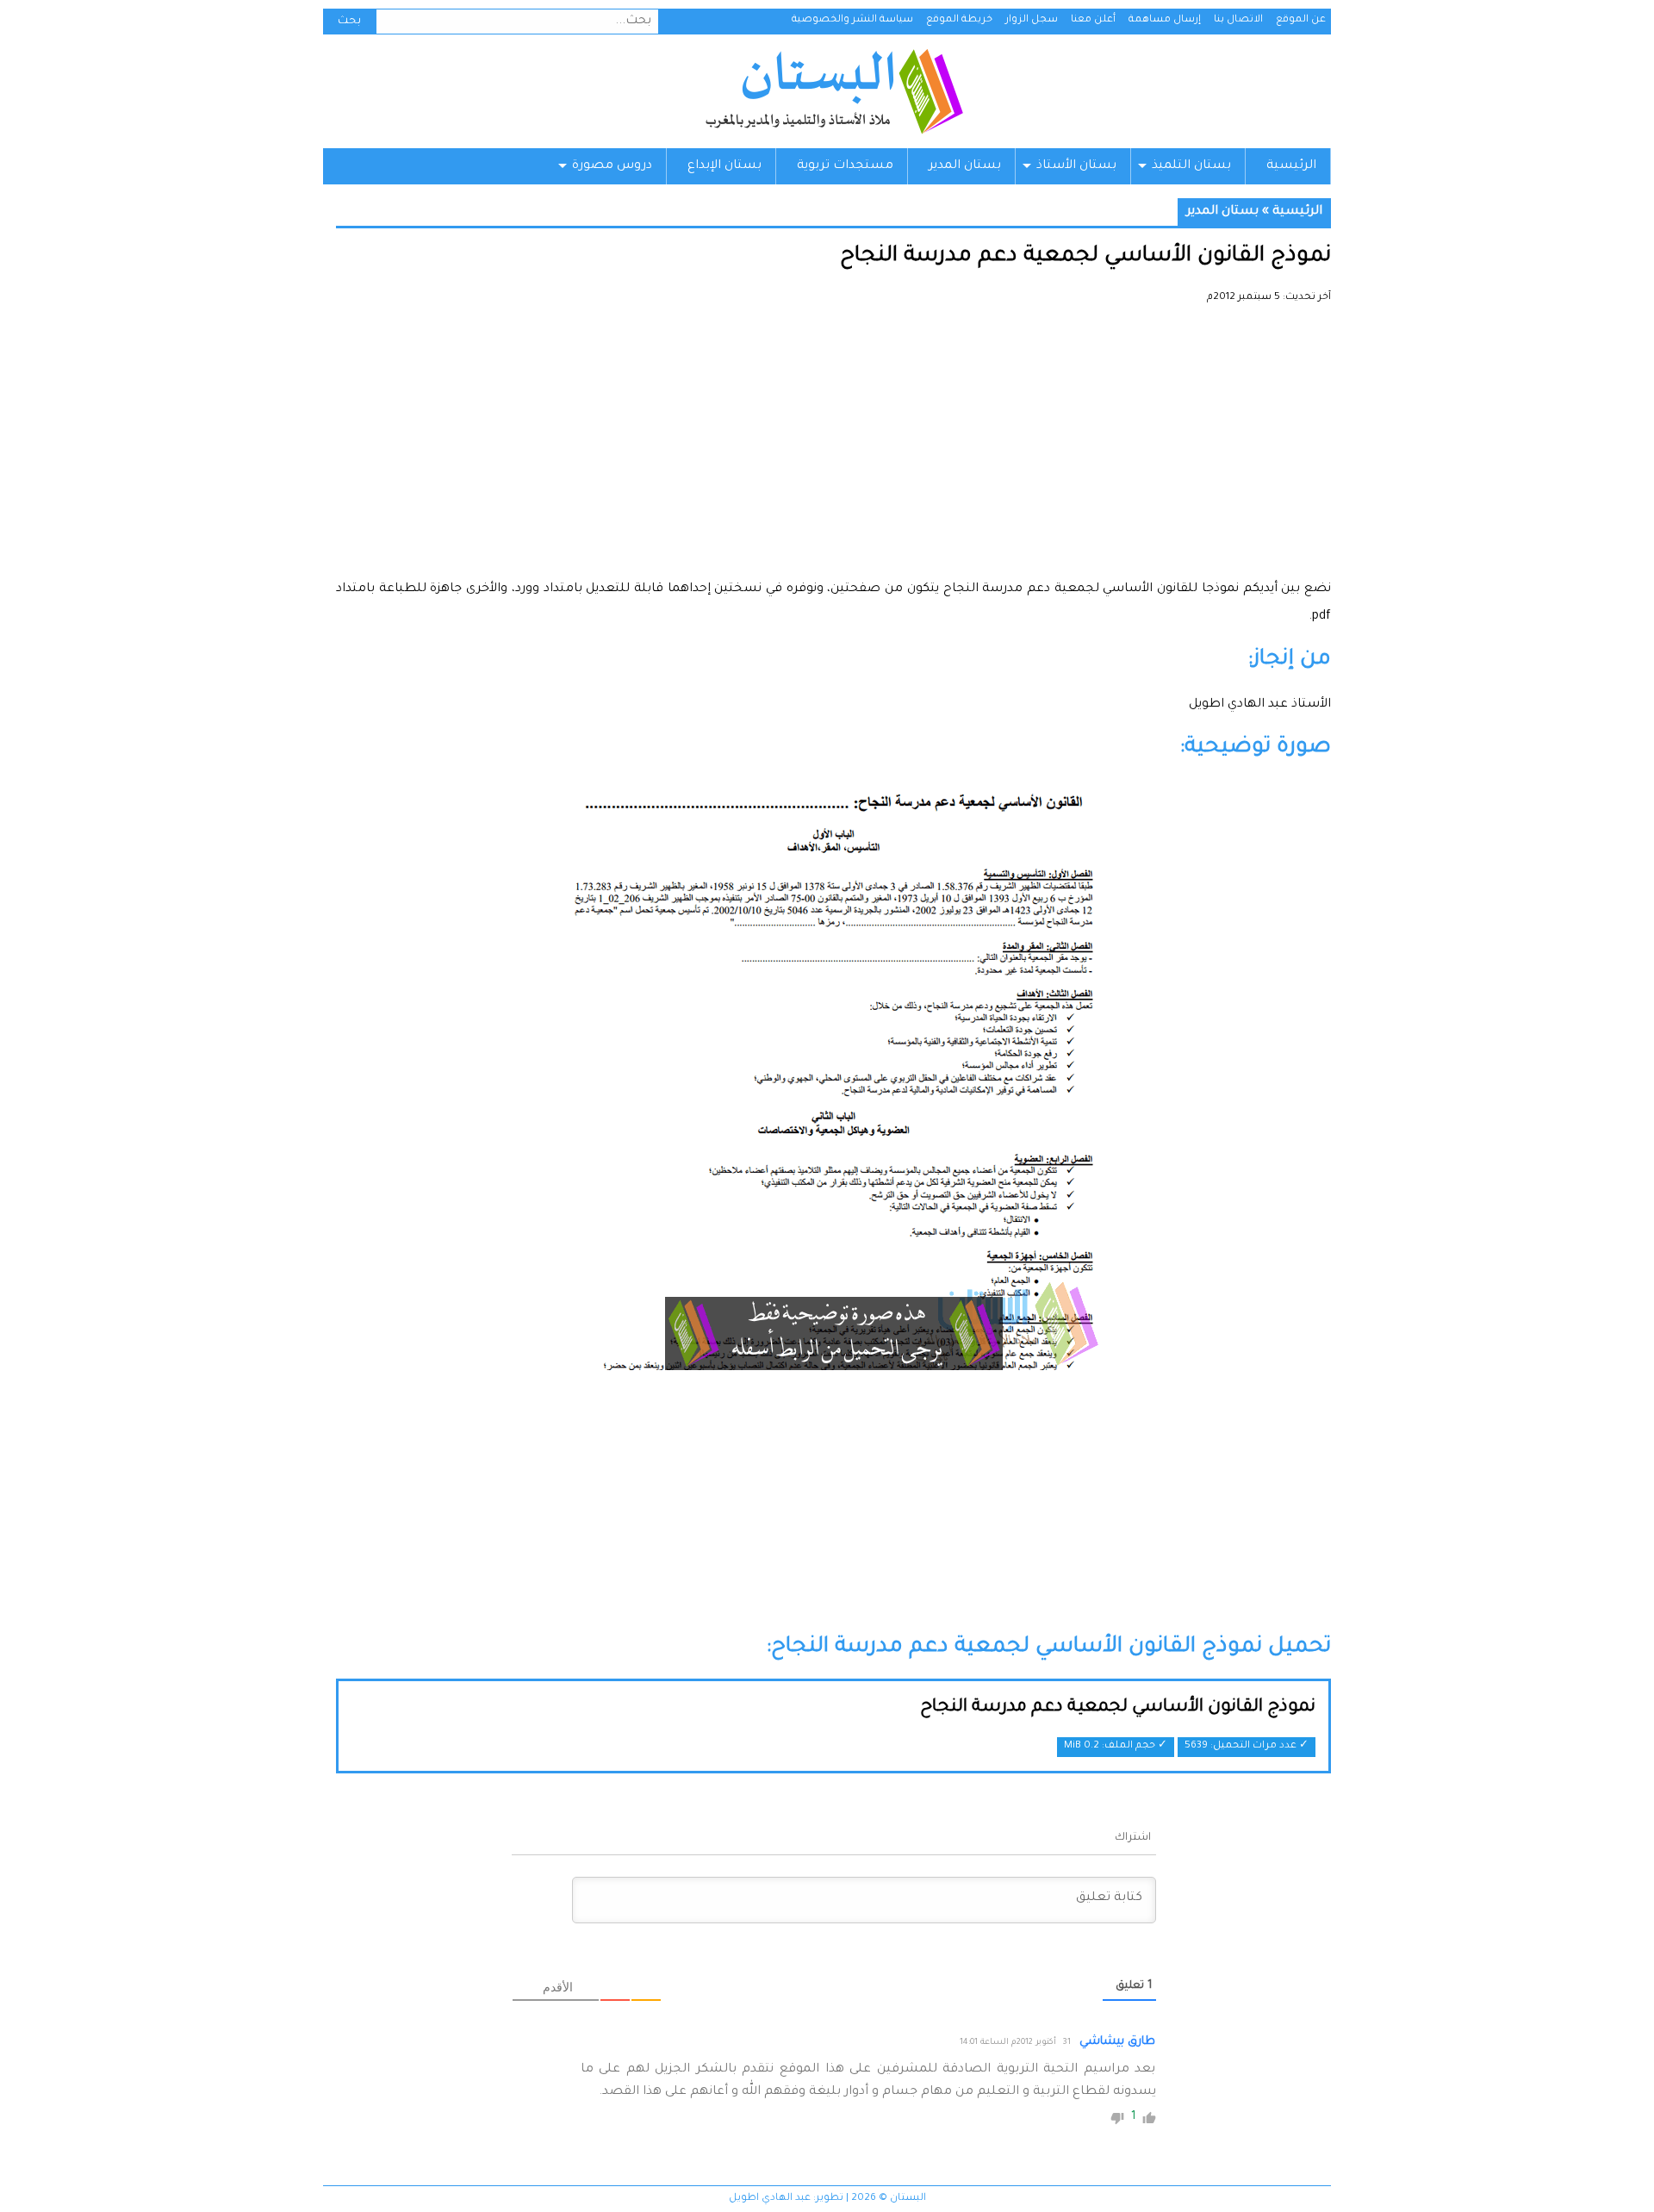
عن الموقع (1301, 20)
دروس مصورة (612, 166)
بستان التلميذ (1191, 166)
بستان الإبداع (724, 166)
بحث (349, 22)
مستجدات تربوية (845, 166)
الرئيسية (1291, 166)
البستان (833, 91)
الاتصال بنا (1238, 20)
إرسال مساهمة (1165, 20)
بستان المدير (965, 166)
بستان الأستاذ (1076, 166)
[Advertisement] (833, 448)
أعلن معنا (1093, 20)
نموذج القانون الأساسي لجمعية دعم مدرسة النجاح (1118, 1708)
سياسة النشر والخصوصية (852, 20)
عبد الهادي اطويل (770, 2199)
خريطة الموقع (959, 20)
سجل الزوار (1032, 20)
